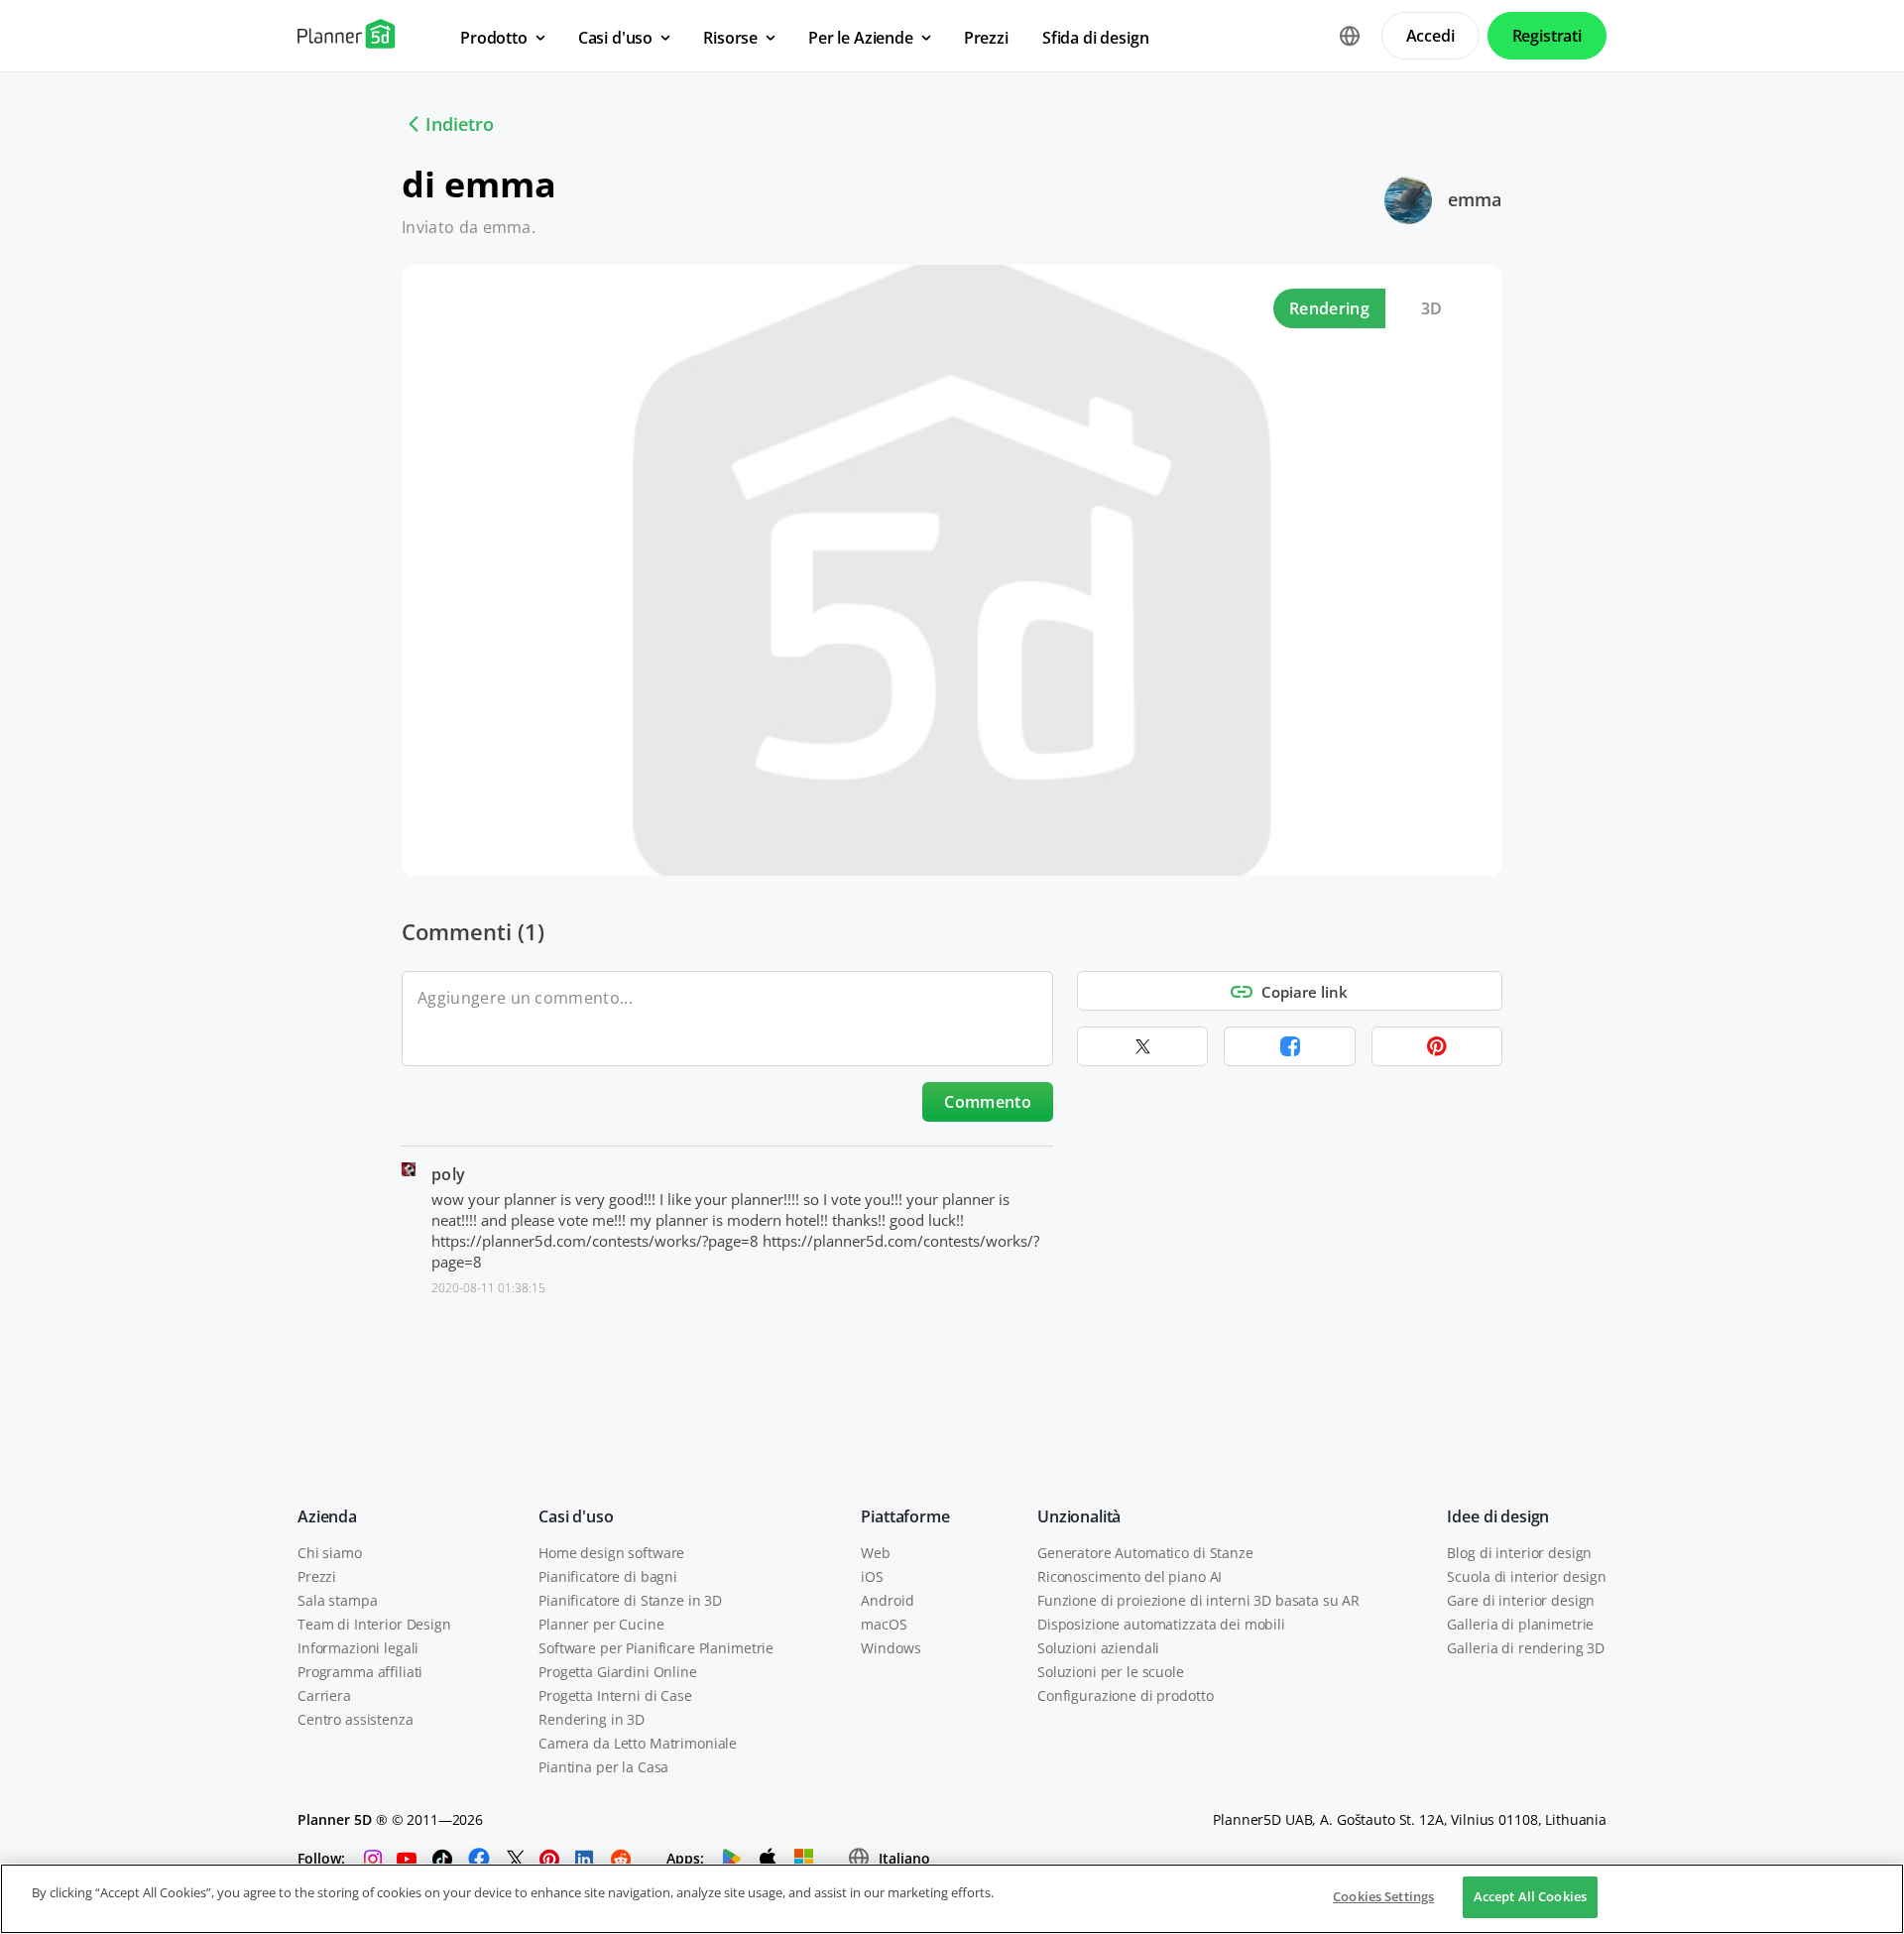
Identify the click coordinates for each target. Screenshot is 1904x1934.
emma (1475, 199)
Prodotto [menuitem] (494, 38)
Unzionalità (1079, 1516)
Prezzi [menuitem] (986, 38)
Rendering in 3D (592, 1719)
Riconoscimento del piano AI (1130, 1576)
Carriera (324, 1695)
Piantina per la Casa (603, 1767)
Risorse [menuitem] (730, 38)
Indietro (460, 124)
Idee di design (1498, 1516)
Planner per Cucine (601, 1624)
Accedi (1430, 36)
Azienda (327, 1516)
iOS (872, 1576)
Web (876, 1553)
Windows (891, 1648)
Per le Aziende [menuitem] (861, 38)
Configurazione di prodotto (1125, 1695)
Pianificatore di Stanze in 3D (630, 1600)
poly (448, 1174)
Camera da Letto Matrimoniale (638, 1743)
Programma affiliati (360, 1672)
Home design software (611, 1553)
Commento (988, 1102)
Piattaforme (905, 1516)
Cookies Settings (1383, 1896)
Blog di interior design (1519, 1553)
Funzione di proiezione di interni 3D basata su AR (1198, 1600)
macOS (884, 1624)
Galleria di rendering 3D (1526, 1648)
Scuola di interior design (1527, 1576)
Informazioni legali (358, 1648)
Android (887, 1600)
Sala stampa (337, 1600)
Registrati (1547, 36)
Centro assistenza (356, 1719)
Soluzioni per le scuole (1111, 1672)
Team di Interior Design (374, 1624)
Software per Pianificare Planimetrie (656, 1648)
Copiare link (1305, 992)
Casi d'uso (576, 1516)
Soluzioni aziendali (1098, 1648)
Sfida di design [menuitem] (1096, 38)
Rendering (1329, 308)
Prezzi (317, 1576)
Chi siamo (330, 1553)
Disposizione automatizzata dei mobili (1161, 1624)
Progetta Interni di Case (615, 1695)
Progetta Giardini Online (618, 1672)
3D (1432, 308)
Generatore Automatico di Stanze (1145, 1553)
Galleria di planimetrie (1520, 1624)
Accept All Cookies (1530, 1896)
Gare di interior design (1521, 1600)
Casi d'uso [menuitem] (615, 38)
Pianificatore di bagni (608, 1576)
